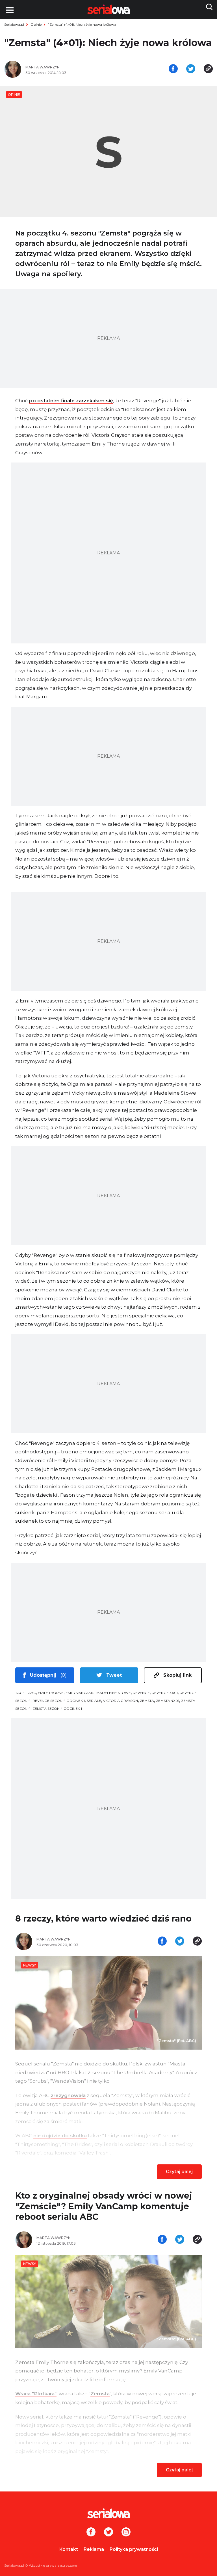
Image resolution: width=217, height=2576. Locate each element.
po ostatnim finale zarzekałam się (71, 401)
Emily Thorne (51, 1693)
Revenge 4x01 (165, 1693)
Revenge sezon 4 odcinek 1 (59, 1701)
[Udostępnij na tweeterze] (191, 69)
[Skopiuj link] (208, 69)
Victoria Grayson (121, 1701)
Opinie (36, 24)
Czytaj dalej (179, 2172)
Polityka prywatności (134, 2549)
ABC (32, 1693)
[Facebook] (91, 2532)
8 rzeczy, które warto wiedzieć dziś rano (103, 1919)
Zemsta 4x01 (168, 1701)
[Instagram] (126, 2532)
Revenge (141, 1693)
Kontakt (69, 2549)
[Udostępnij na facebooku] (173, 69)
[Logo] (108, 2513)
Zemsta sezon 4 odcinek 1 (57, 1709)
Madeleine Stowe (114, 1693)
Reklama (94, 2549)
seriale (94, 1701)
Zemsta (147, 1701)
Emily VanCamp (80, 1693)
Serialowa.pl (14, 24)
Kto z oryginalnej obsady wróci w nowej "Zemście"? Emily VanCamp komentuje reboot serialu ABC (104, 2206)
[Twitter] (108, 2532)
